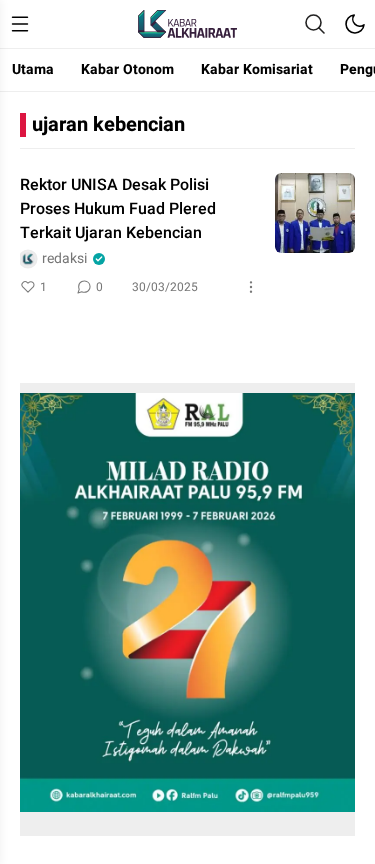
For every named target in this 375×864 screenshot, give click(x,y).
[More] (251, 287)
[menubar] (20, 24)
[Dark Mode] (355, 24)
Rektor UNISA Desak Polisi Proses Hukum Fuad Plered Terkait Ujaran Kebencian (118, 209)
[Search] (315, 24)
